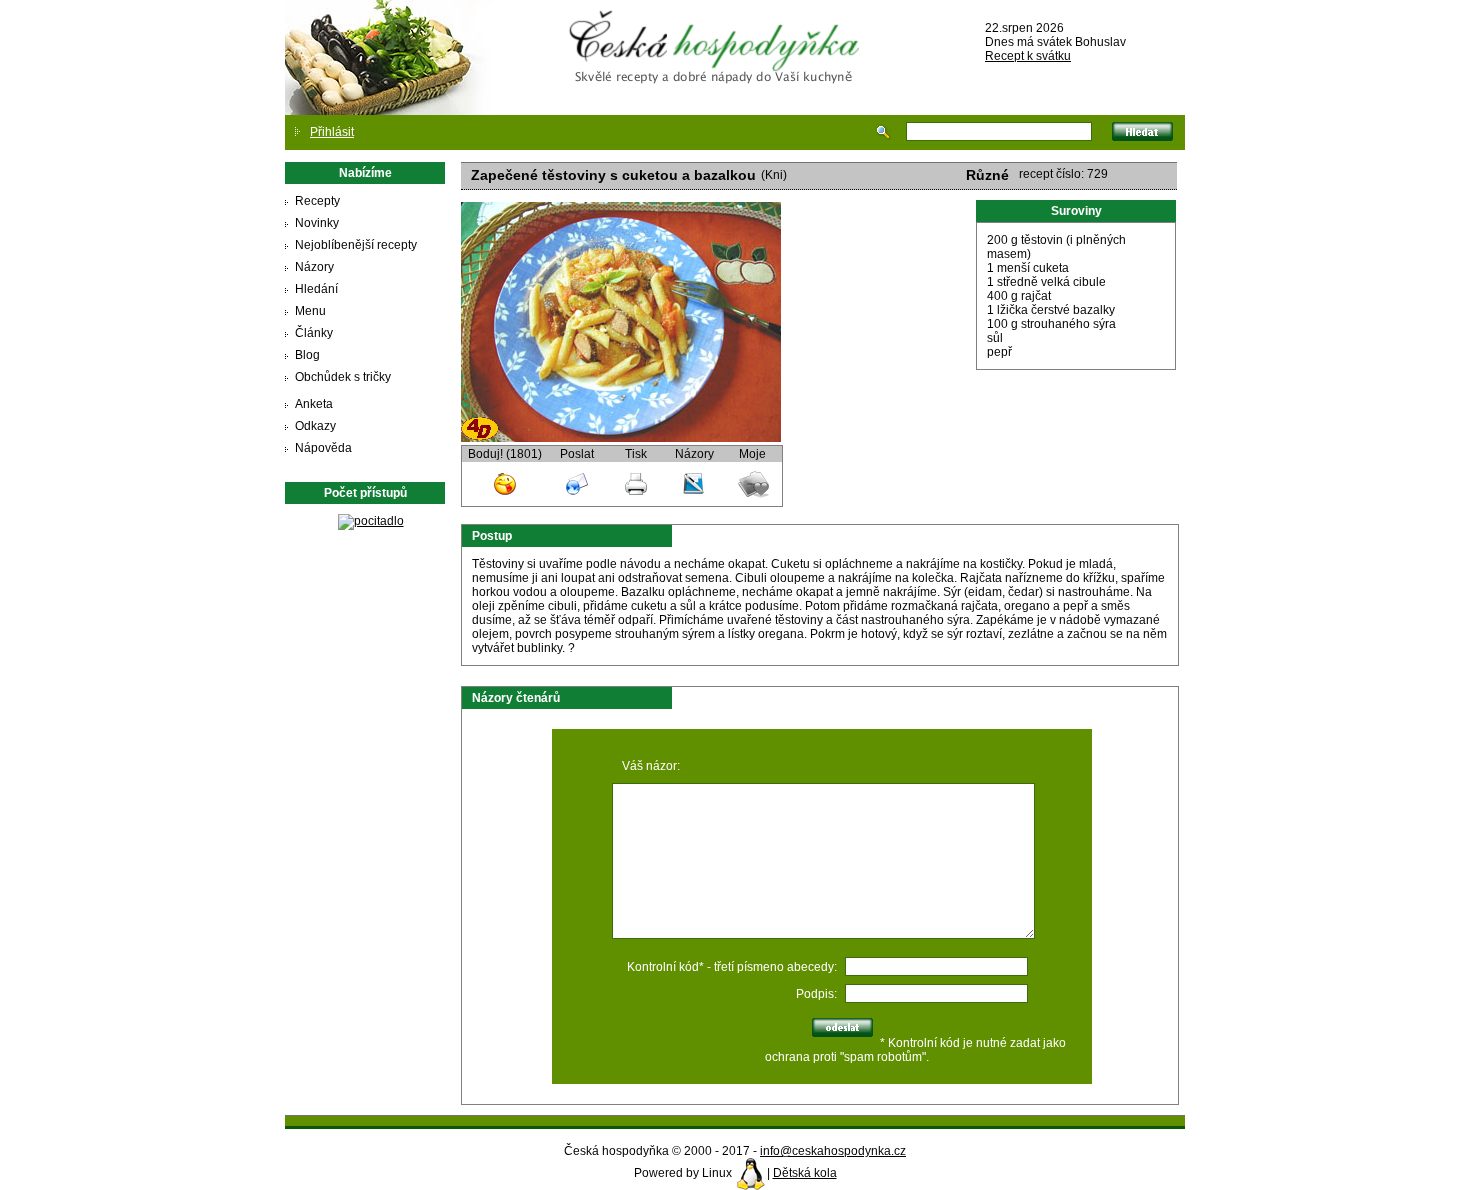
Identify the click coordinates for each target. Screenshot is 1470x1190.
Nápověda (323, 448)
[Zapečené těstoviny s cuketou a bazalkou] (621, 438)
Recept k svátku (1028, 56)
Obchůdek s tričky (343, 377)
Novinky (317, 223)
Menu (310, 311)
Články (314, 333)
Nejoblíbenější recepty (356, 245)
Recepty (317, 201)
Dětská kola (805, 1173)
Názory (314, 267)
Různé (987, 175)
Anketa (314, 404)
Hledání (316, 289)
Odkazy (315, 426)
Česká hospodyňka (718, 31)
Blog (307, 355)
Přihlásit (332, 132)
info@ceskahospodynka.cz (833, 1151)
